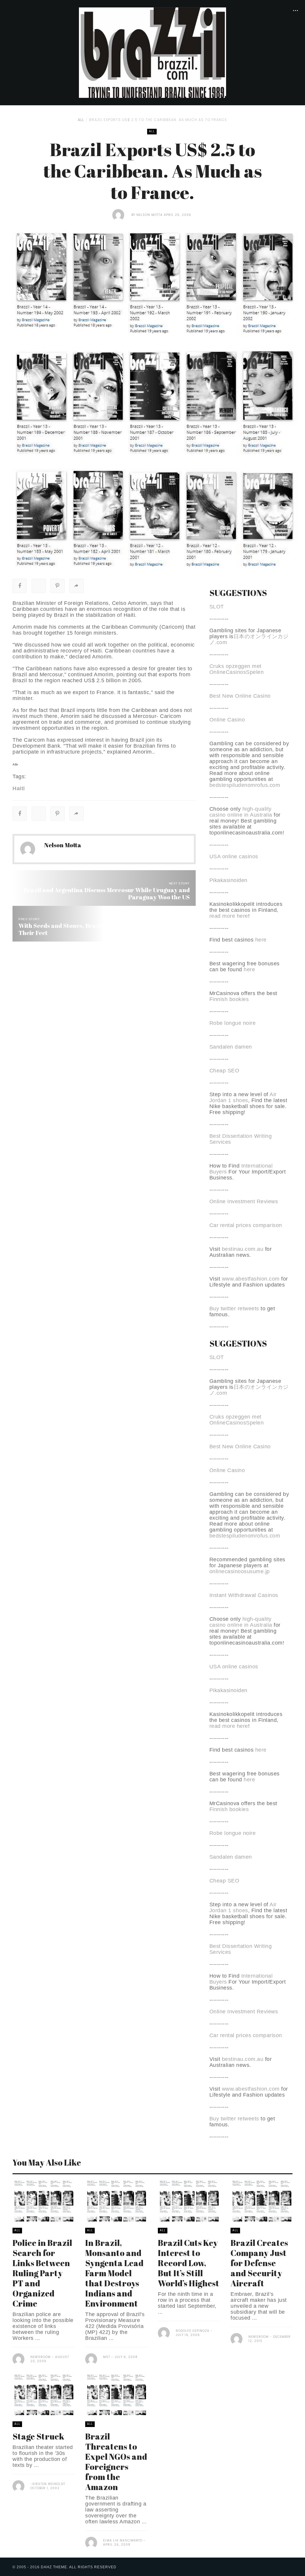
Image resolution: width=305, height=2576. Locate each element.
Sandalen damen (231, 1047)
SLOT (217, 607)
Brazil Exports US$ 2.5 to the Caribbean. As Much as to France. (159, 120)
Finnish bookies (229, 999)
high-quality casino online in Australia (242, 812)
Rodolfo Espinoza (193, 2331)
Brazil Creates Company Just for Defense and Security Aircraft (259, 2263)
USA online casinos (234, 856)
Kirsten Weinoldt (49, 2484)
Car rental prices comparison (246, 1225)
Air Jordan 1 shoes (243, 1097)
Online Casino (227, 720)
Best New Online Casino (240, 696)
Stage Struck (38, 2436)
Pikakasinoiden (228, 880)
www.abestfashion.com (251, 1279)
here (261, 940)
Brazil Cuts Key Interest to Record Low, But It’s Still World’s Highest (189, 2263)
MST (107, 2357)
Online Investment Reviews (244, 1201)
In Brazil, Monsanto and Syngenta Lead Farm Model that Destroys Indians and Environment (114, 2273)
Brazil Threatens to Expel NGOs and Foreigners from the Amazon (116, 2462)
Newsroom (41, 2357)
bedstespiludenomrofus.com (245, 785)
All (81, 120)
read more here (229, 916)
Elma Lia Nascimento (123, 2540)
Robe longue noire (233, 1023)
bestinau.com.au (243, 1249)
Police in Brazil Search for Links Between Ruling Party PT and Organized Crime (42, 2273)
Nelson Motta (150, 215)
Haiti (19, 788)
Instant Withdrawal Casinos (244, 1595)
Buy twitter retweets (234, 1309)
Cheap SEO (224, 1071)
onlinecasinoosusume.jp (240, 1571)
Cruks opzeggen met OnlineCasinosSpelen (237, 669)
